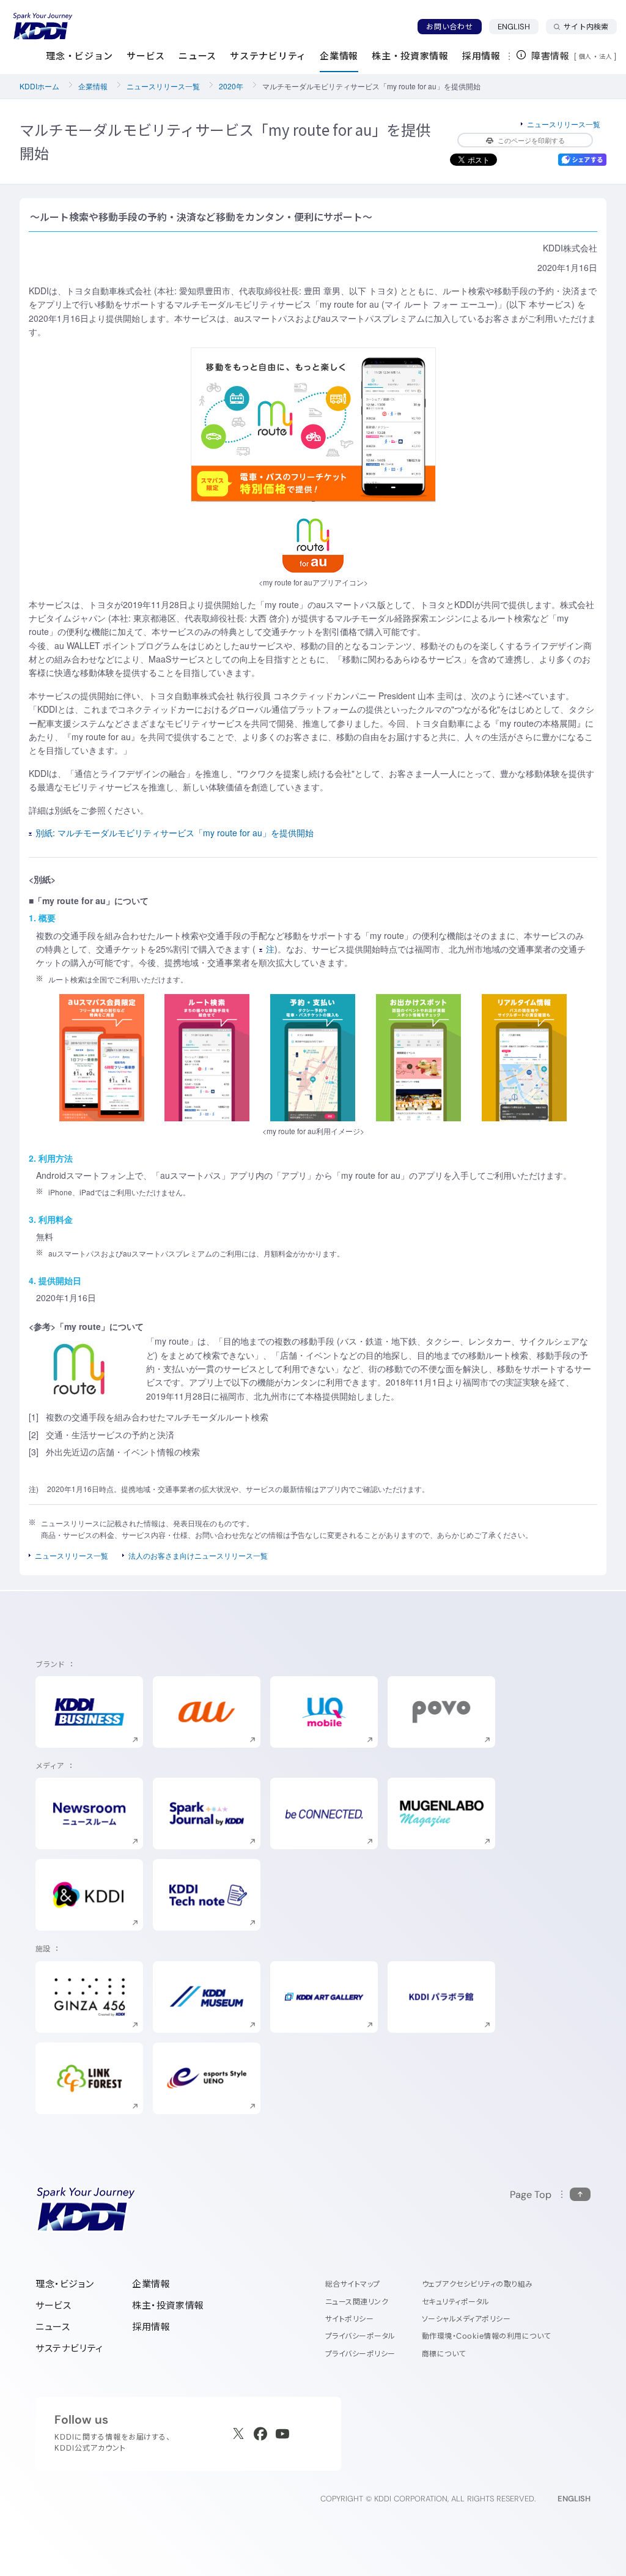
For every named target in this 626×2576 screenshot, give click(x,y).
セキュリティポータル (456, 2302)
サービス (53, 2305)
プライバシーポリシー (360, 2354)
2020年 (231, 86)
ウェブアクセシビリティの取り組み (477, 2284)
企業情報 (93, 86)
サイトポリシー (349, 2319)
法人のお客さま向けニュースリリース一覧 (198, 1555)
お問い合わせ (449, 27)
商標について (444, 2354)
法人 (606, 56)
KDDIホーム (39, 86)
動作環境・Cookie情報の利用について (486, 2336)
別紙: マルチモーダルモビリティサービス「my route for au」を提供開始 (175, 833)
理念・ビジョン (64, 2284)
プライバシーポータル (360, 2336)
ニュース (53, 2327)
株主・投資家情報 (168, 2305)
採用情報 (151, 2327)
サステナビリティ (69, 2348)
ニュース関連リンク (357, 2302)
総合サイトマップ (353, 2284)
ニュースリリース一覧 (163, 86)
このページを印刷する (531, 140)
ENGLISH (518, 26)
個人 (585, 56)
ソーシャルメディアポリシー (466, 2319)
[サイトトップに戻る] (43, 26)
